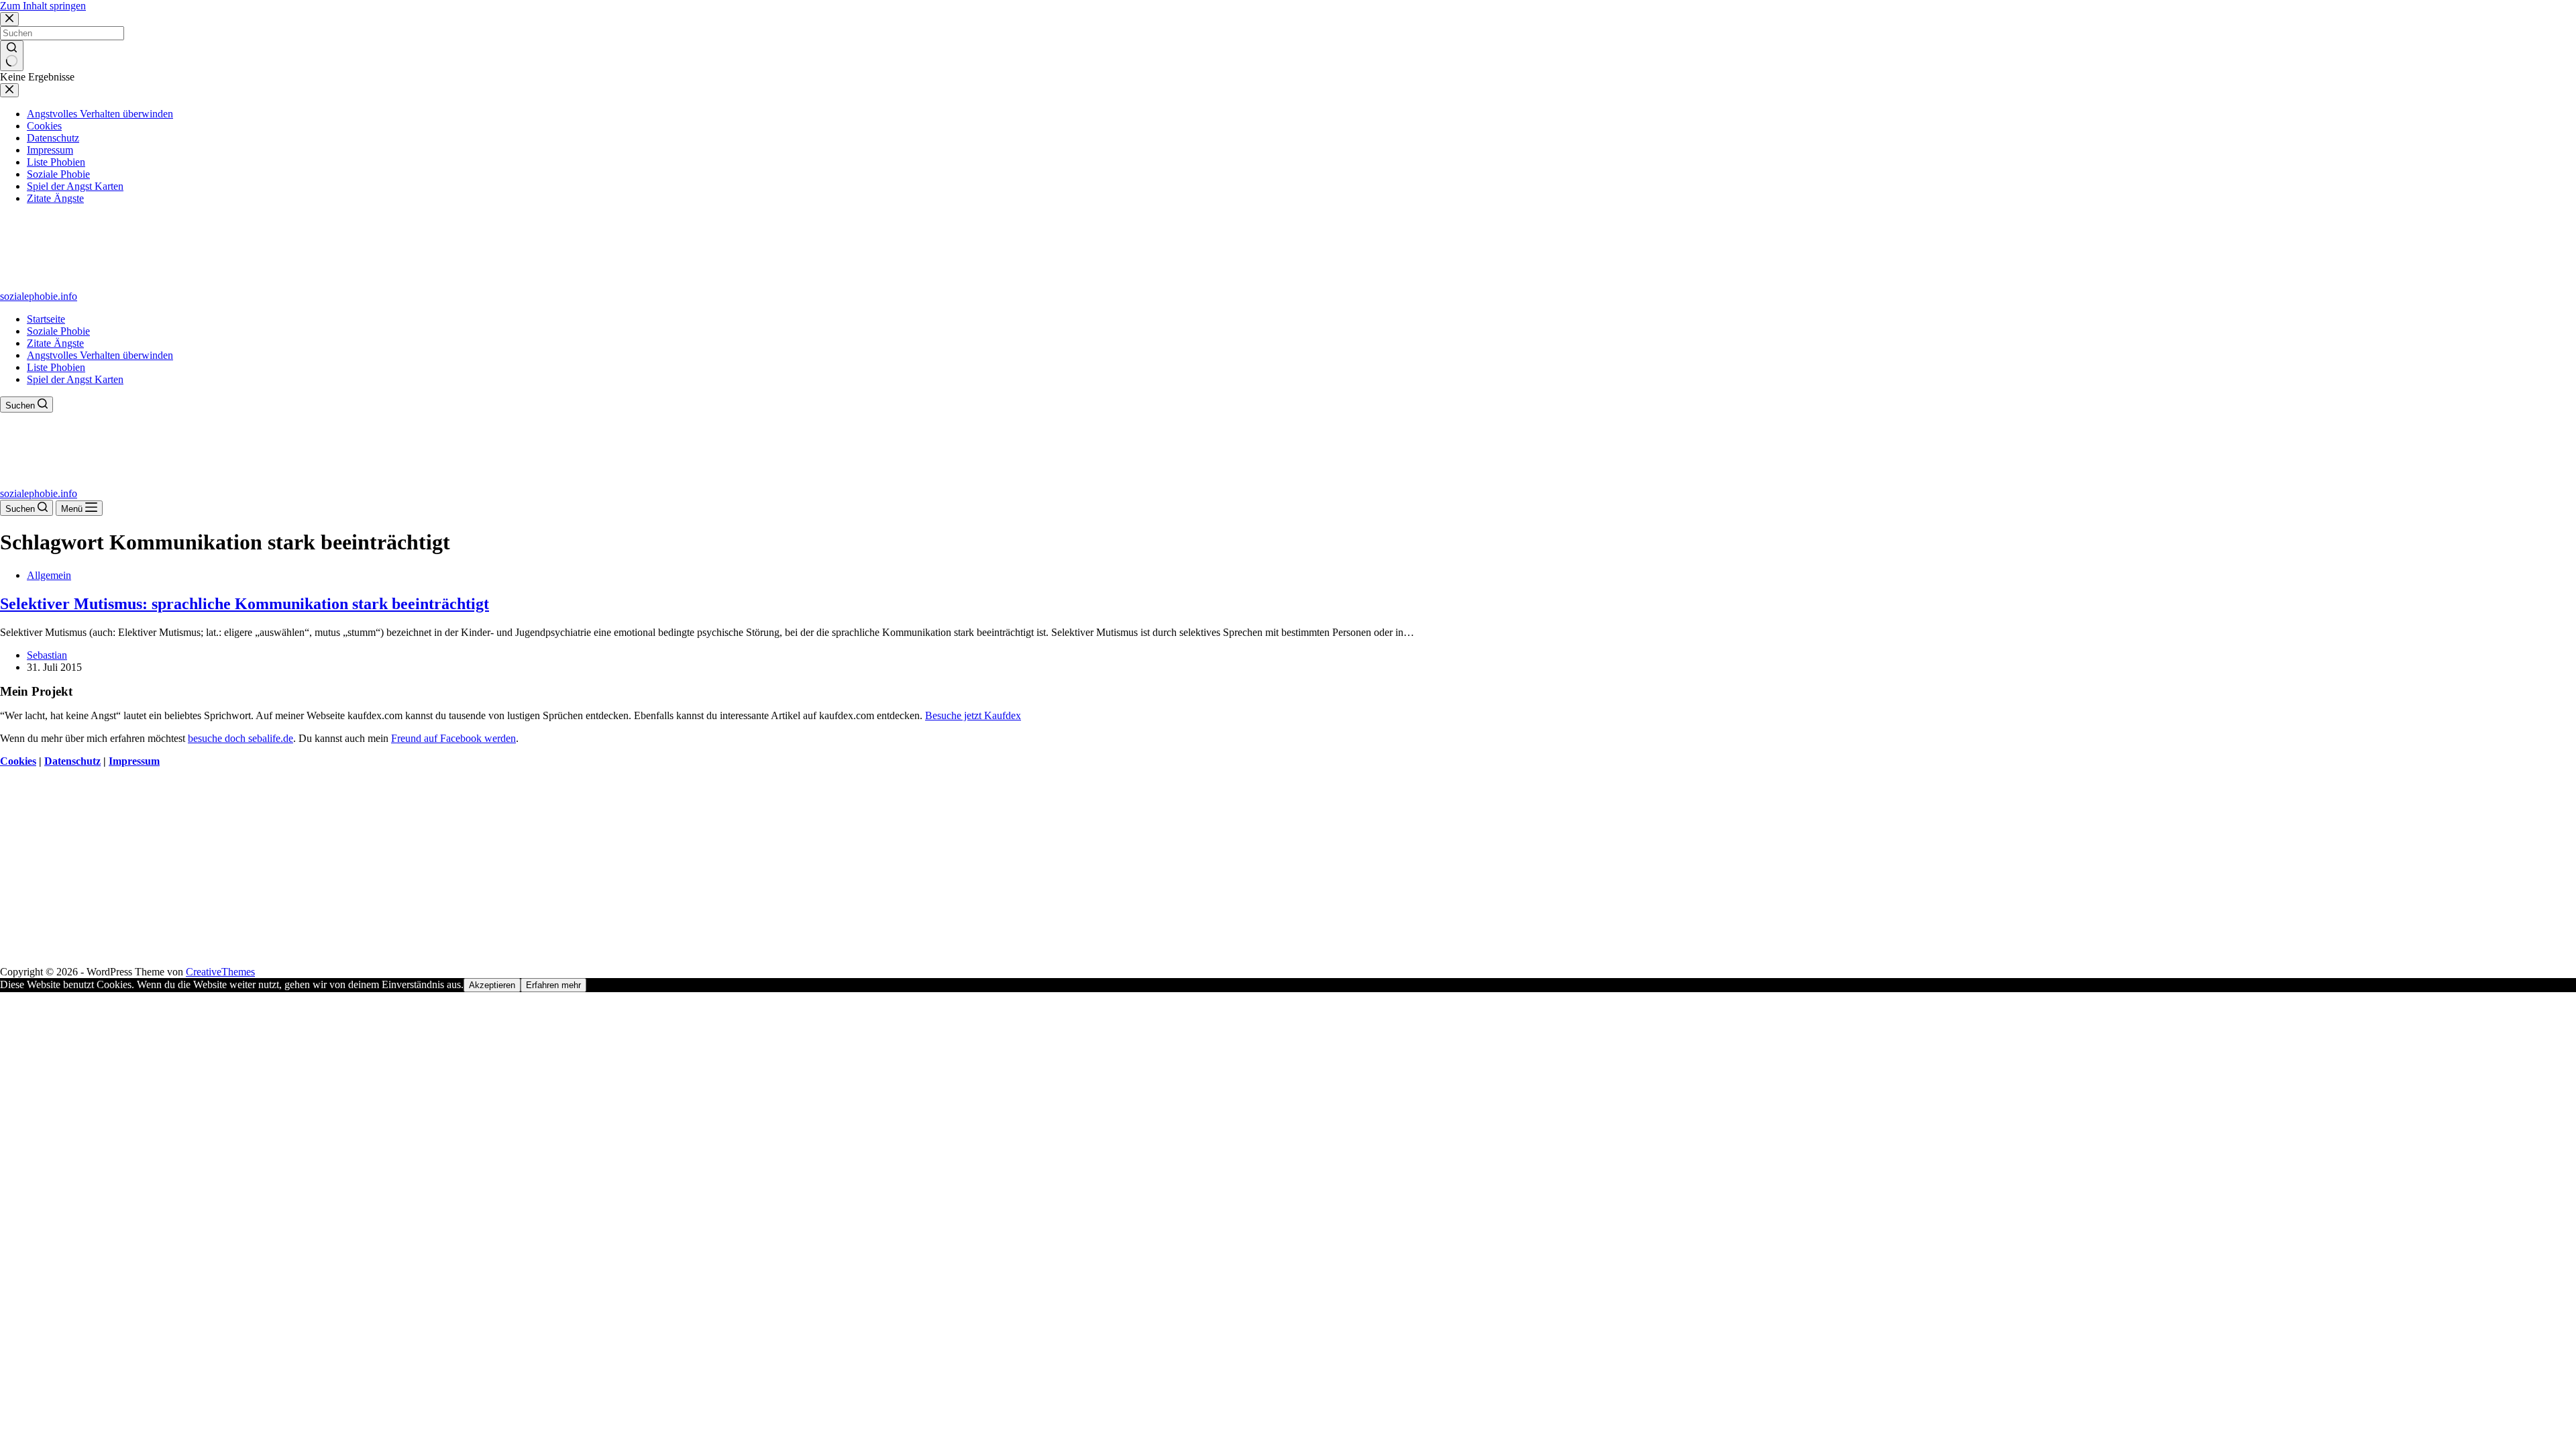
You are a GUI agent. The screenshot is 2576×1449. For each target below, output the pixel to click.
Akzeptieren (492, 985)
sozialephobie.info (39, 296)
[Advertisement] (402, 872)
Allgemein (49, 575)
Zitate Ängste (55, 343)
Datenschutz (72, 761)
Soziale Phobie (58, 331)
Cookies (18, 761)
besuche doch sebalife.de (240, 738)
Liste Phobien (56, 367)
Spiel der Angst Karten (75, 379)
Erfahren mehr (553, 985)
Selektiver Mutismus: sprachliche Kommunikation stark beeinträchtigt (245, 604)
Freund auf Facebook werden (453, 738)
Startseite (46, 319)
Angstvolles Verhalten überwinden (100, 355)
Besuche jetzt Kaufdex (973, 715)
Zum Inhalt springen (43, 6)
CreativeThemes (220, 972)
